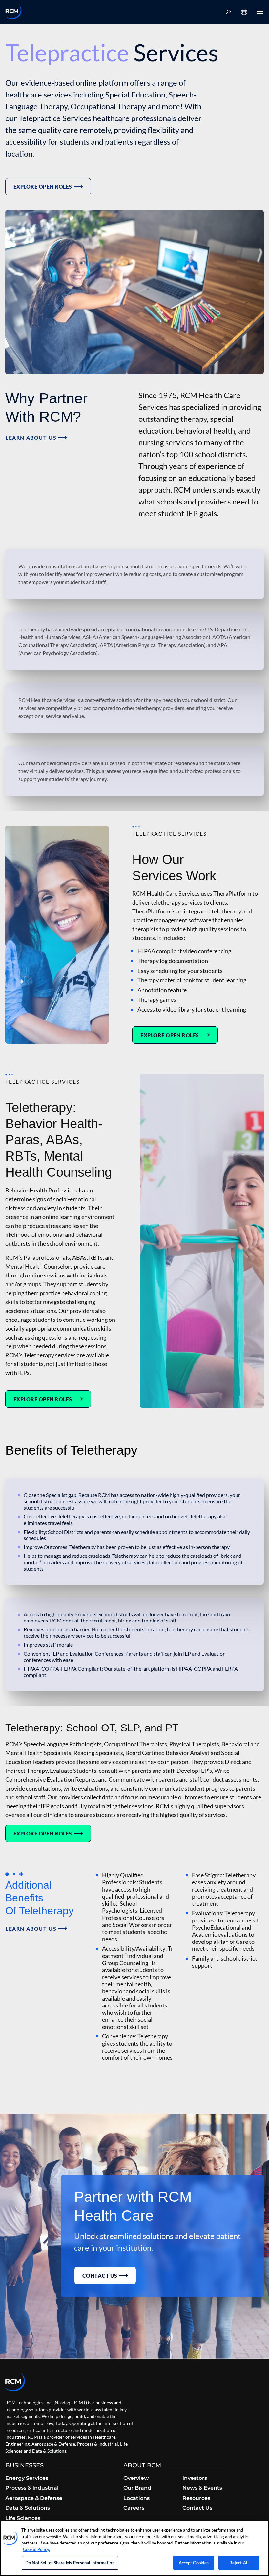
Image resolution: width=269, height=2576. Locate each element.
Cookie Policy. (36, 2549)
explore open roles (43, 187)
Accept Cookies (194, 2563)
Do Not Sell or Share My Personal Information (70, 2563)
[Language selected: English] (244, 12)
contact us (100, 2275)
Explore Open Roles (43, 1833)
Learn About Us (31, 437)
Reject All (239, 2563)
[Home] (13, 12)
